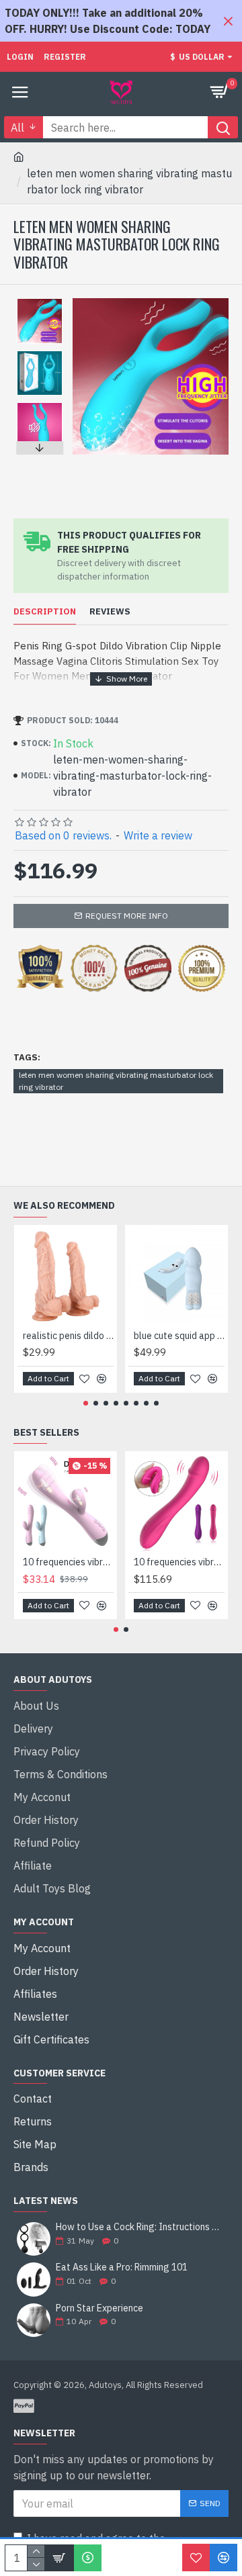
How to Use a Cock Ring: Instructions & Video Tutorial (138, 2227)
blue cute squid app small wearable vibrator (179, 1336)
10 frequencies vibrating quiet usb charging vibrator (68, 1562)
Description (45, 612)
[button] (40, 302)
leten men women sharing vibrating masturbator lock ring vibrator (116, 1081)
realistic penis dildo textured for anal (68, 1336)
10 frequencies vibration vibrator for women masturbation (179, 1562)
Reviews (110, 612)
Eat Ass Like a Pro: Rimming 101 (122, 2267)
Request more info (127, 916)
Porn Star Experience (99, 2308)
